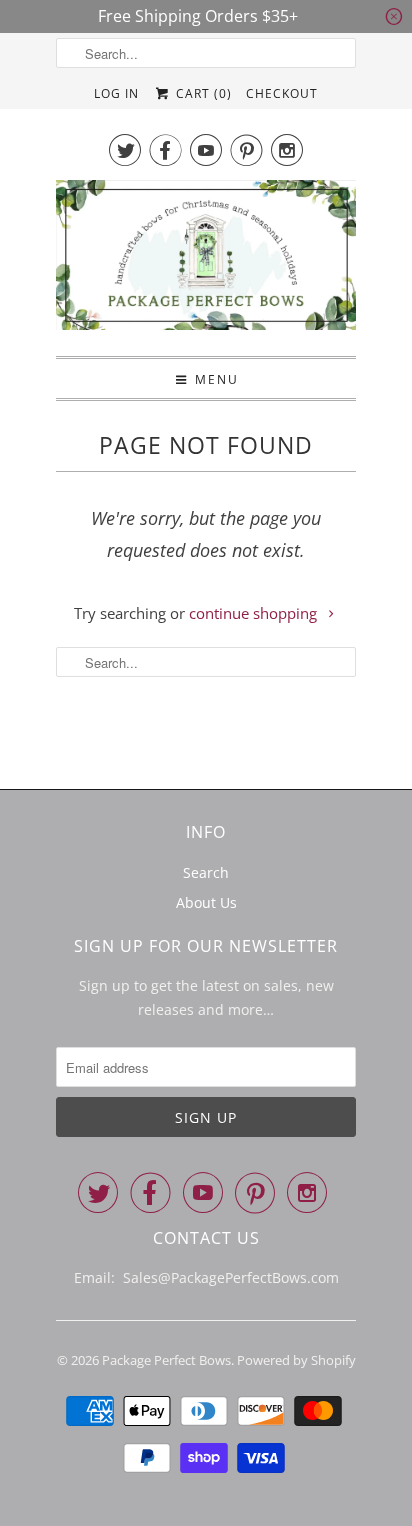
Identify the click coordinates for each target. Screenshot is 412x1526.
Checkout (282, 93)
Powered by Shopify (296, 1360)
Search (206, 872)
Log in (116, 93)
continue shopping (255, 613)
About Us (206, 902)
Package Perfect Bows (166, 1360)
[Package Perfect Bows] (206, 260)
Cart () (201, 93)
